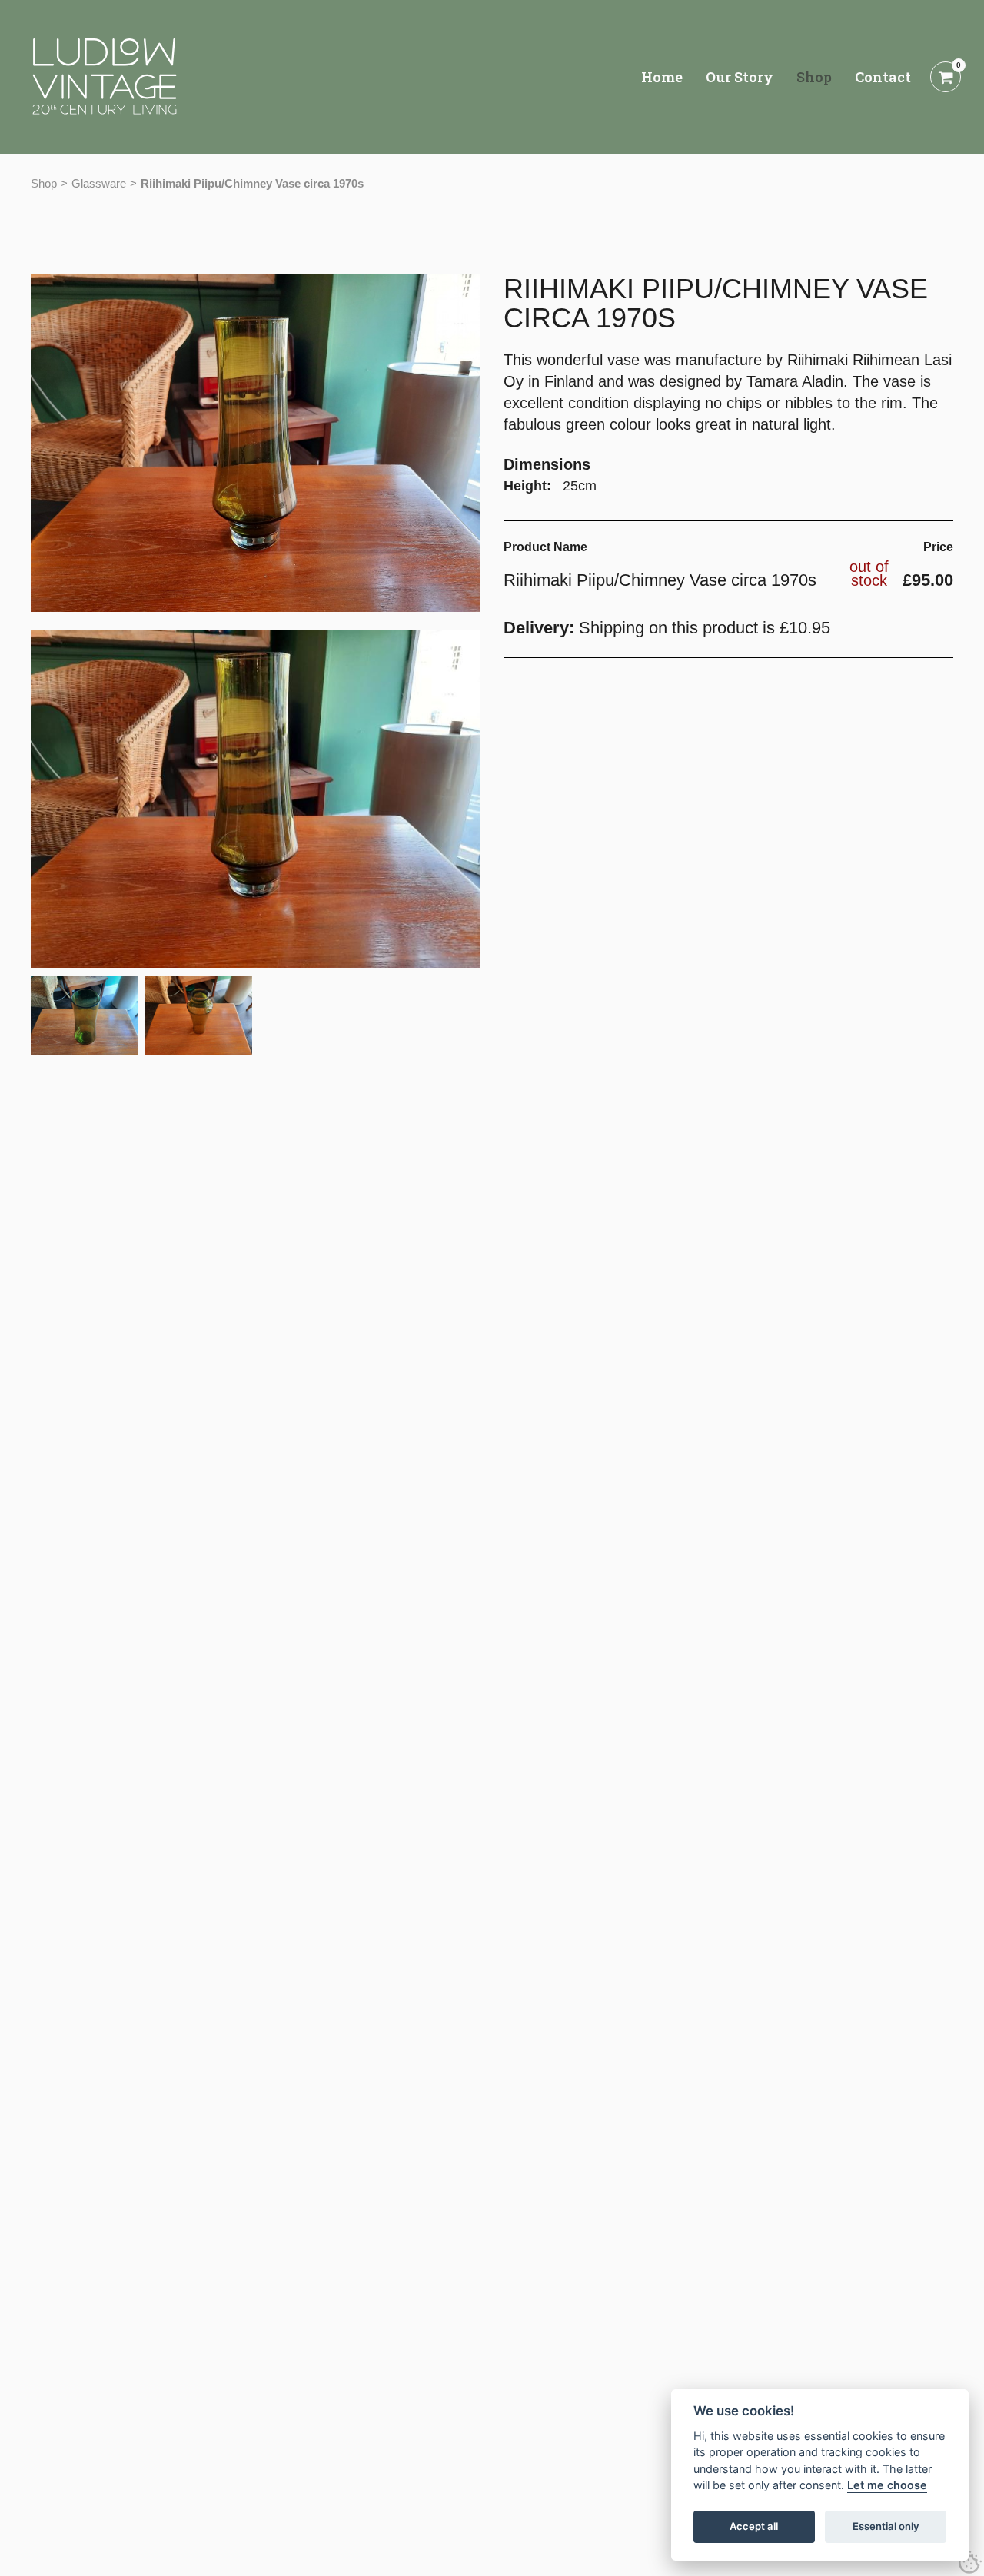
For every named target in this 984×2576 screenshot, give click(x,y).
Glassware (99, 183)
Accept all (754, 2527)
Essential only (886, 2527)
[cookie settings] (970, 2562)
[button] (256, 799)
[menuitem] (662, 77)
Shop (44, 183)
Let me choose (887, 2486)
